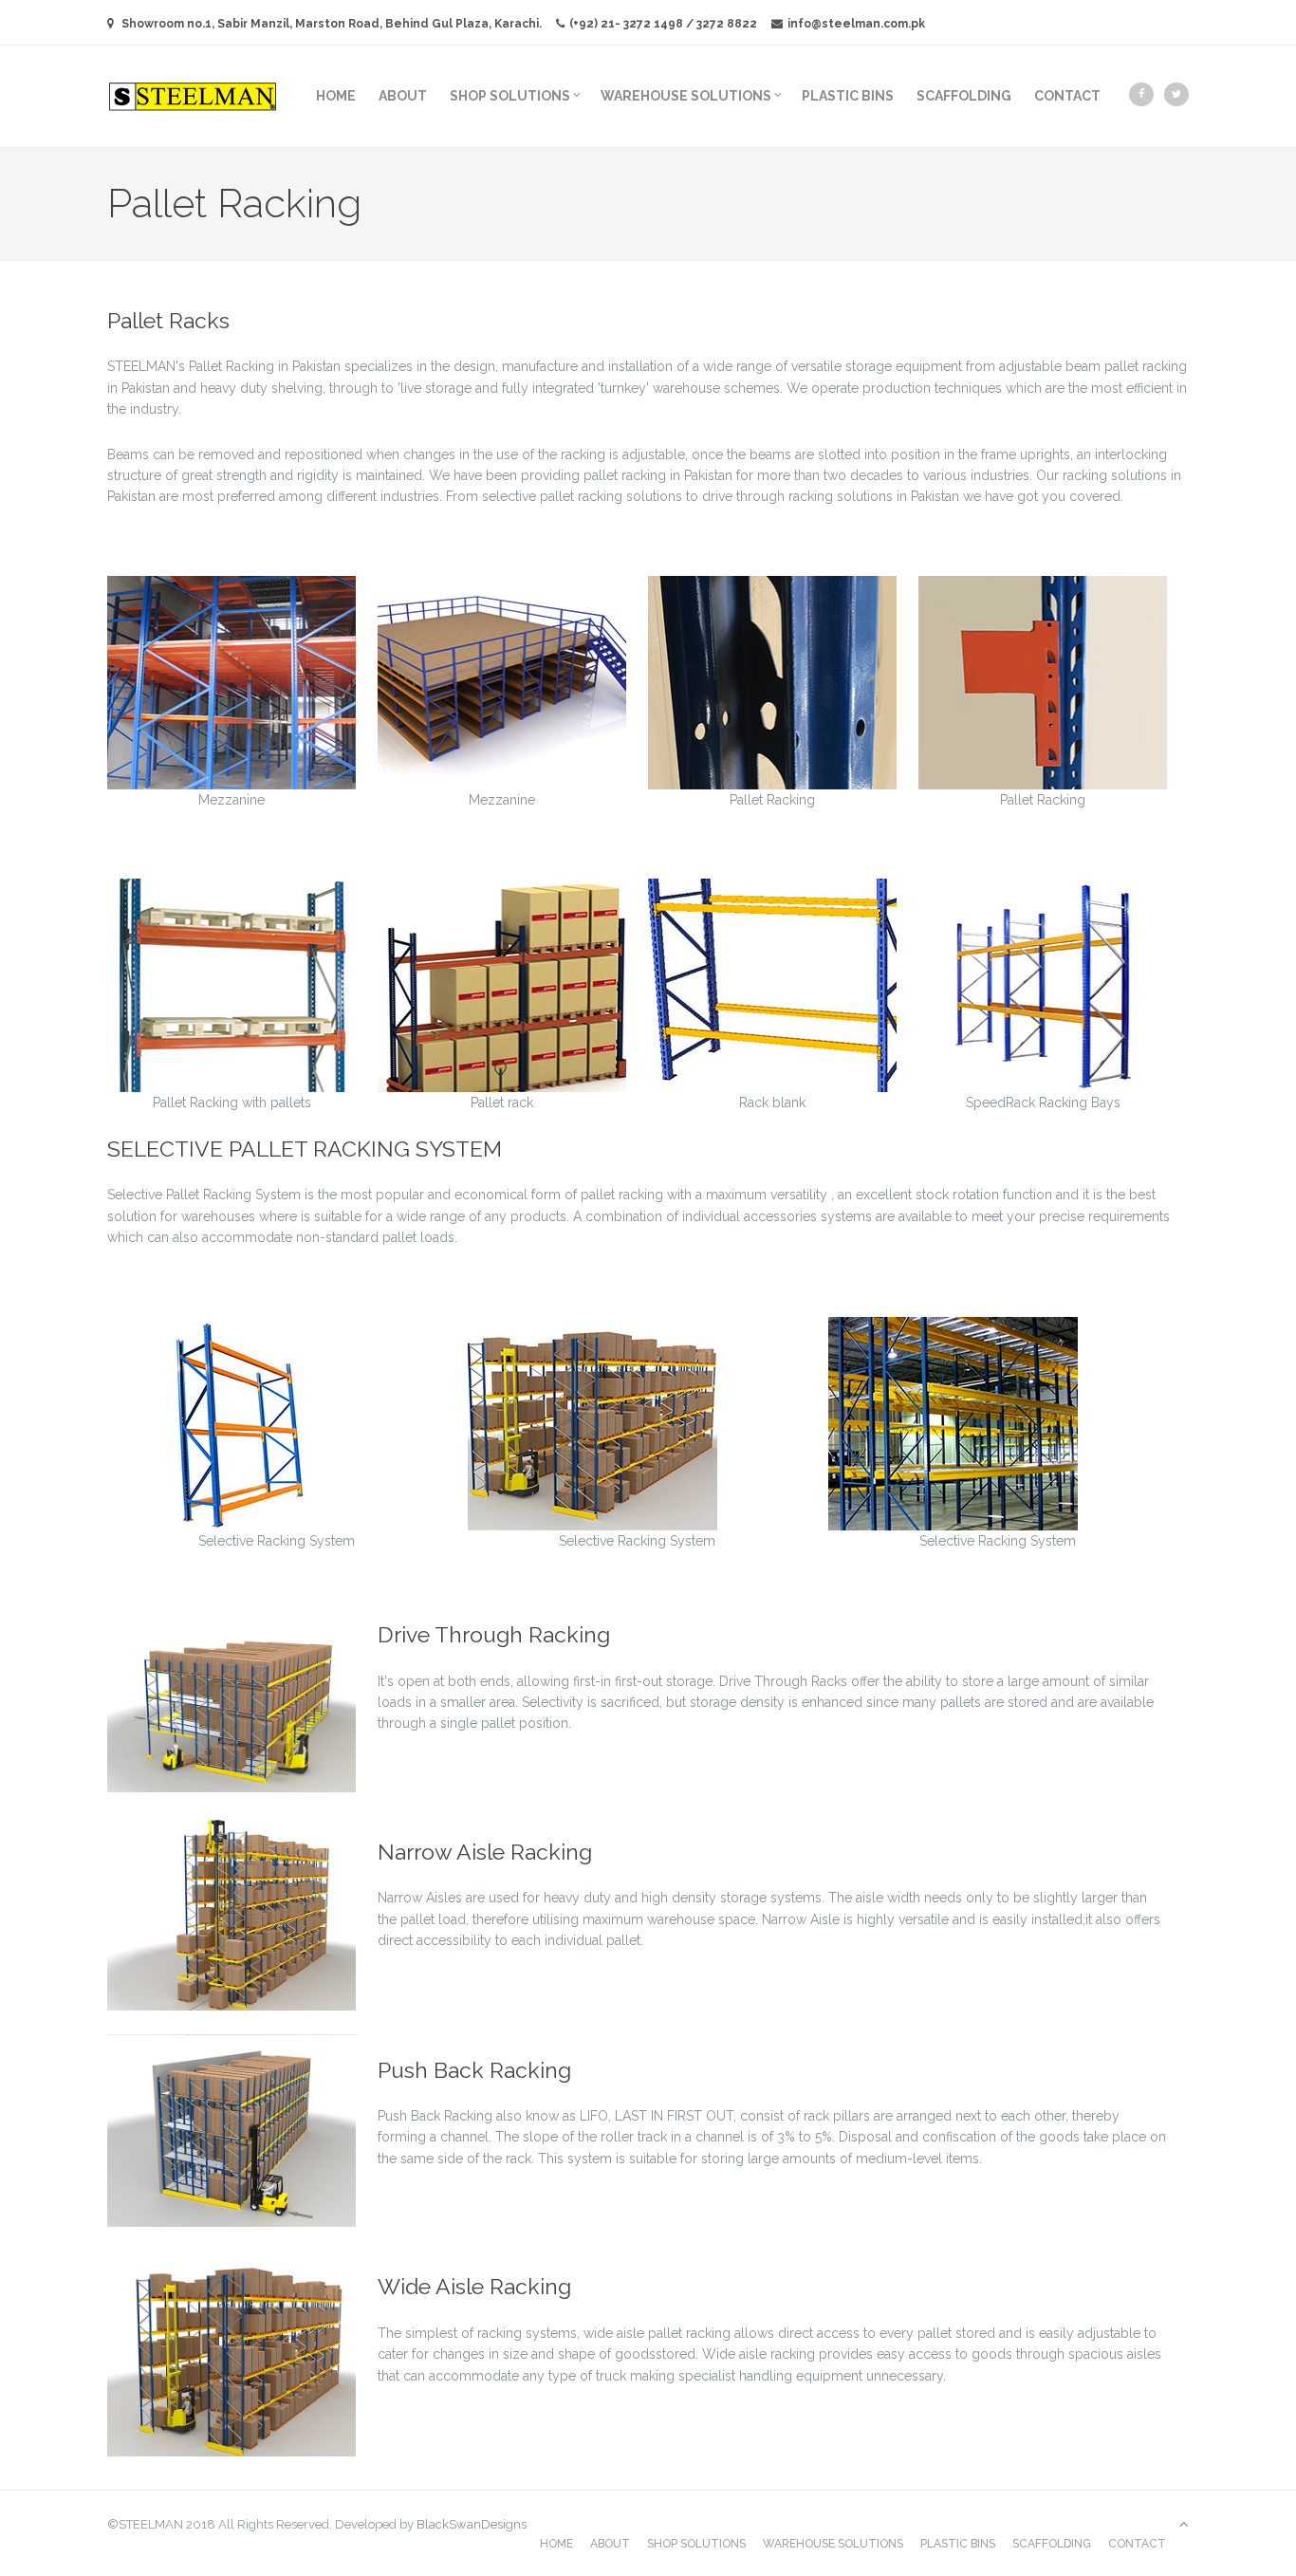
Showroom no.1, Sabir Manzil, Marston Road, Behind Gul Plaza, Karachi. (332, 24)
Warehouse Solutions (686, 96)
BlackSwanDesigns (472, 2524)
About (403, 96)
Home (336, 96)
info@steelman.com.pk (856, 24)
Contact (1067, 96)
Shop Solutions (510, 96)
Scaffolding (964, 96)
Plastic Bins (848, 96)
